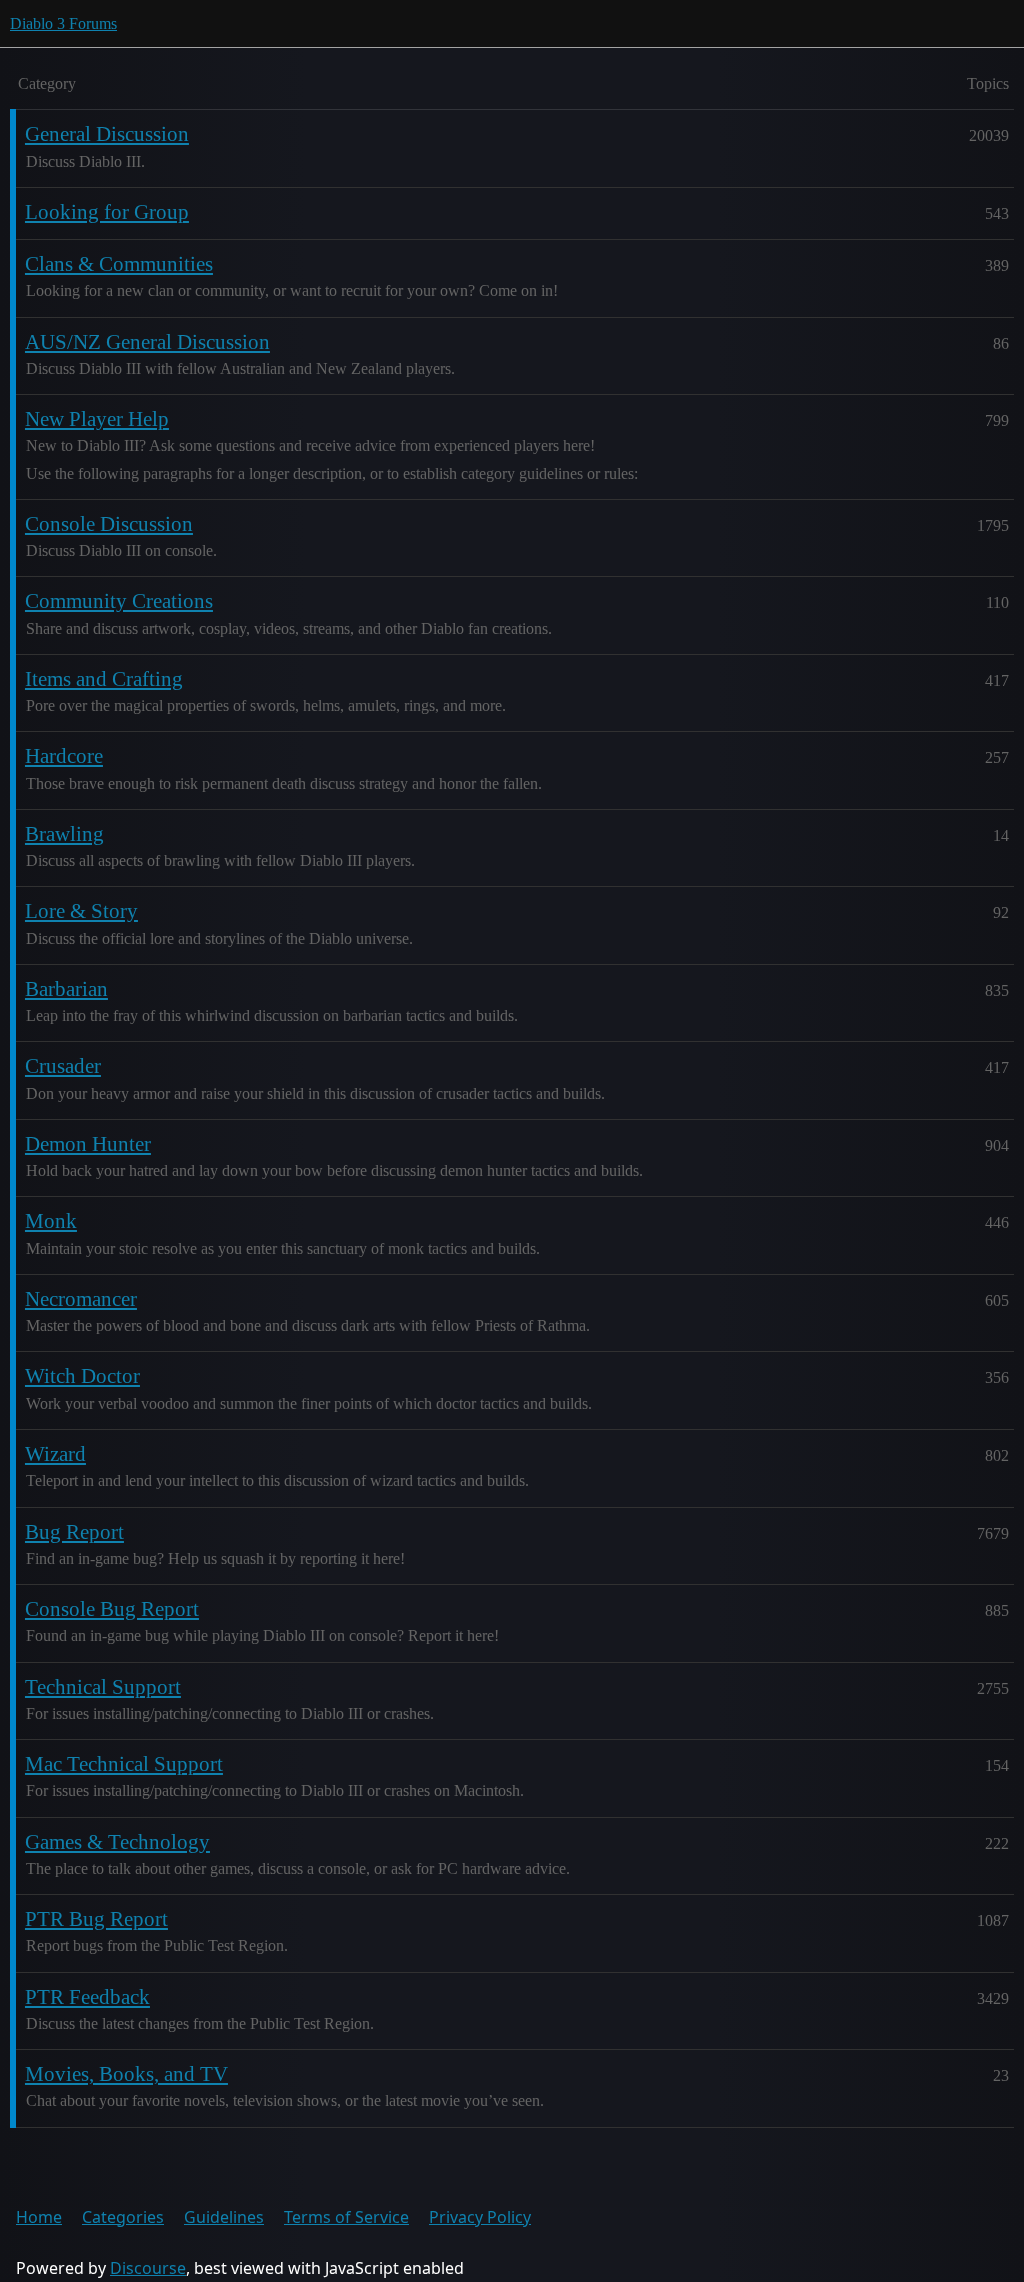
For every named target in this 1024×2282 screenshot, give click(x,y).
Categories (123, 2217)
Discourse (148, 2268)
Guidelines (224, 2217)
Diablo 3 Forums (63, 23)
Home (39, 2217)
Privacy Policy (480, 2217)
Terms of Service (346, 2217)
